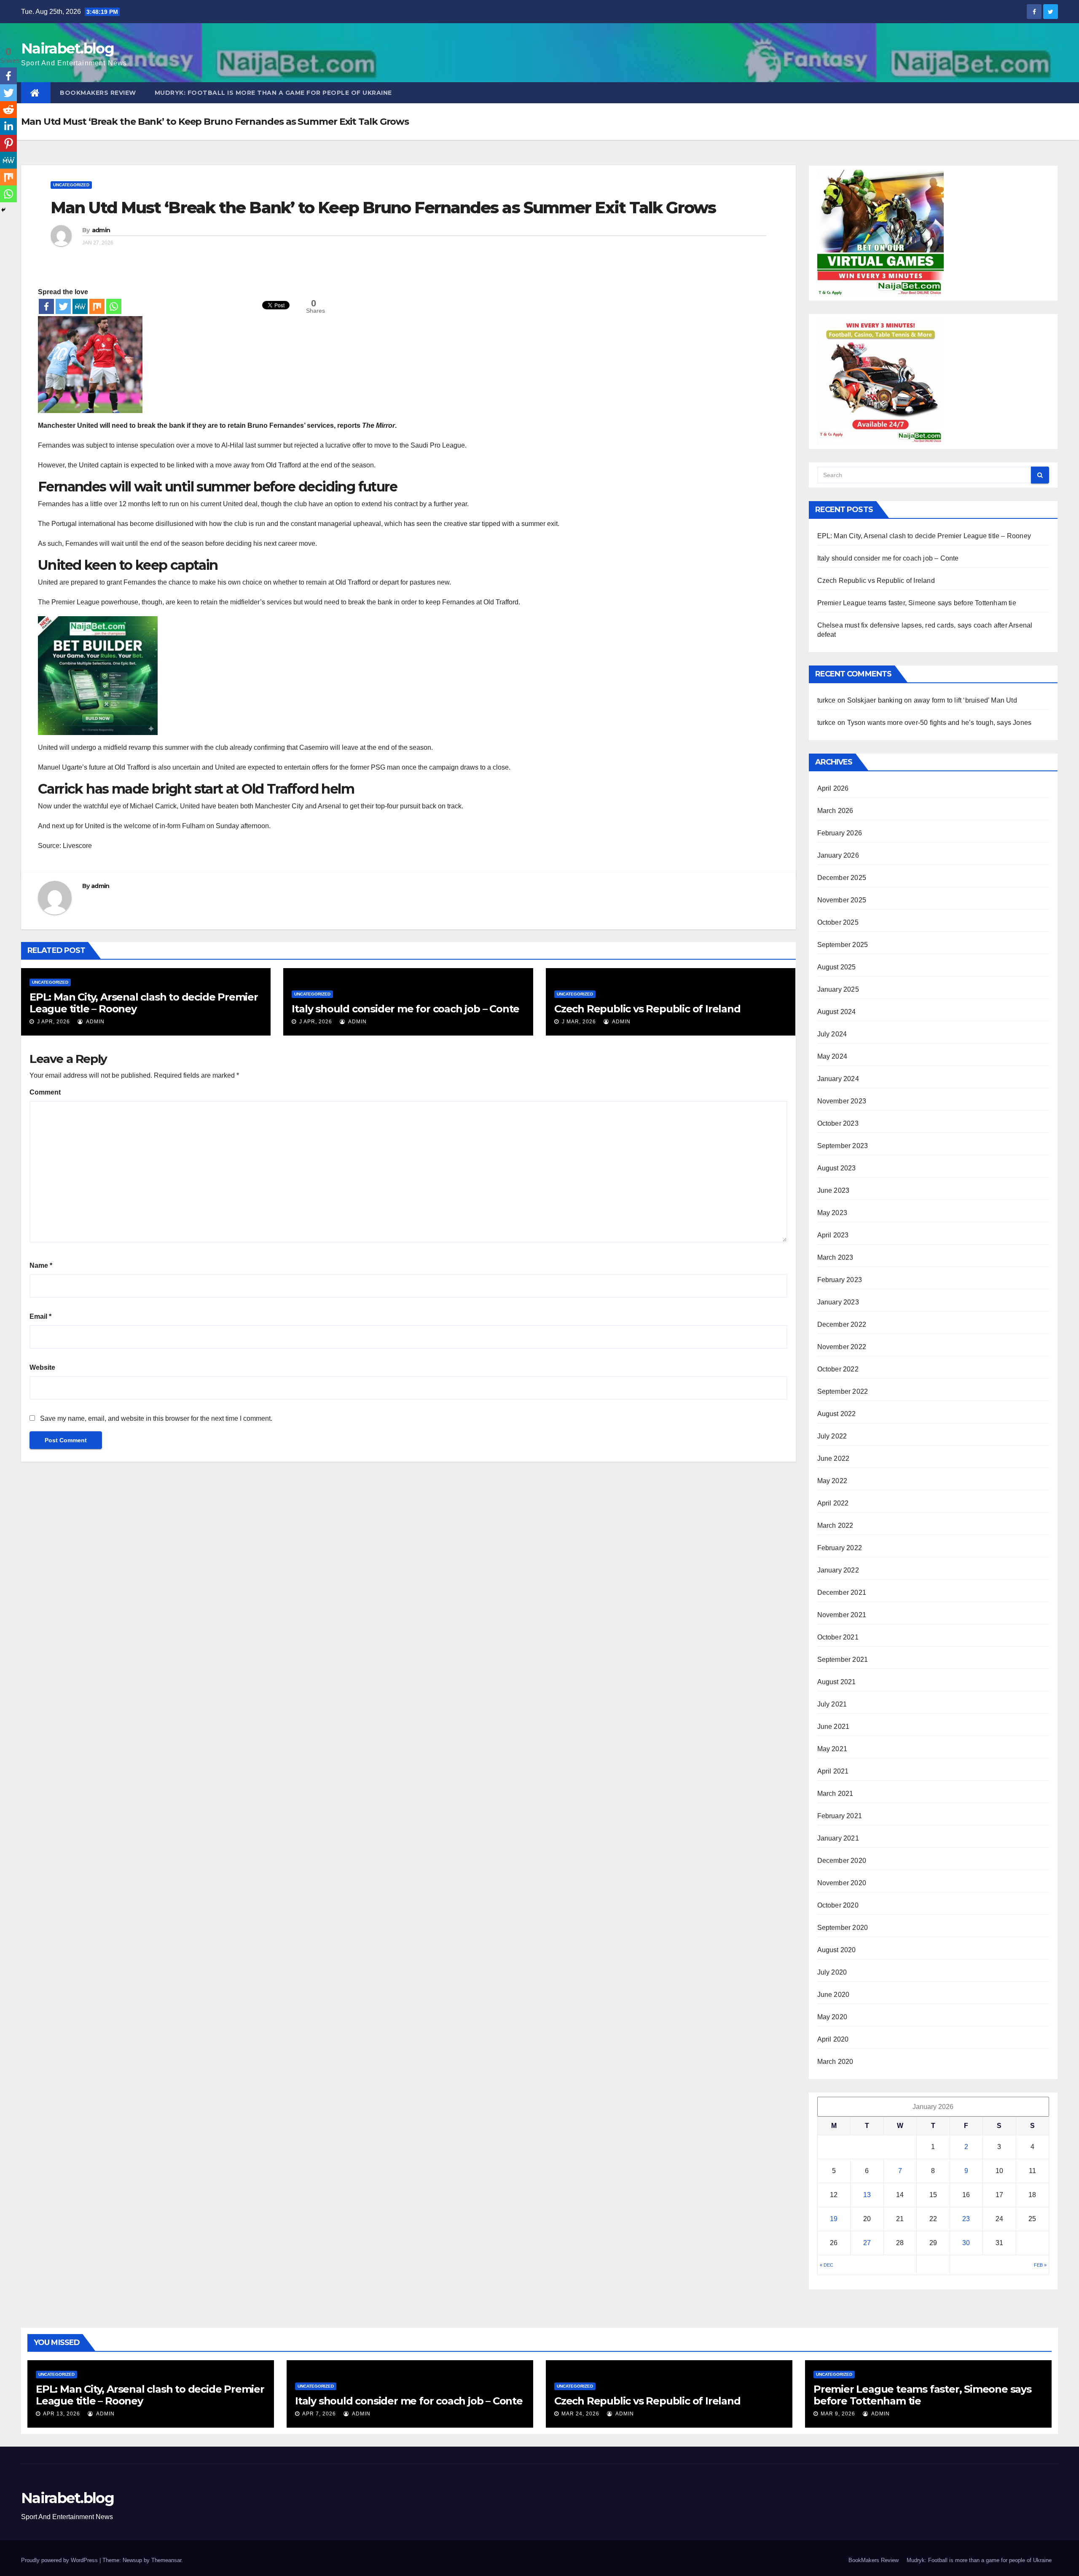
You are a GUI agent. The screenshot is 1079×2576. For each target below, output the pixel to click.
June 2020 (833, 1995)
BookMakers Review (98, 93)
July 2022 (832, 1436)
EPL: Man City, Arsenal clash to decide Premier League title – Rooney (144, 1003)
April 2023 (833, 1235)
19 (834, 2219)
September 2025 (843, 945)
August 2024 (837, 1012)
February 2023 (840, 1280)
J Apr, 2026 (53, 1022)
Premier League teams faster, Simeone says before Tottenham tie (917, 603)
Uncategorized (71, 185)
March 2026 (835, 811)
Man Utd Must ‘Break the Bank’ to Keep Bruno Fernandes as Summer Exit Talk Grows (383, 208)
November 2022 (842, 1347)
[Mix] (97, 306)
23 (966, 2219)
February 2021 (840, 1816)
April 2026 (833, 788)
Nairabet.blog (67, 48)
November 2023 (842, 1101)
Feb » (1040, 2265)
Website (42, 1367)
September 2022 (843, 1391)
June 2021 (833, 1727)
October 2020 (838, 1905)
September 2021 (843, 1660)
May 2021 (832, 1749)
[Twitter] (63, 306)
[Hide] (3, 210)
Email (40, 1316)
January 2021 (838, 1838)
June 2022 (833, 1458)
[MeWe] (80, 306)
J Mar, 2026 (578, 1022)
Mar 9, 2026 (838, 2414)
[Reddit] (8, 110)
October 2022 (838, 1369)
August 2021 (837, 1682)
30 (966, 2243)
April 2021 (833, 1771)
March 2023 (835, 1257)
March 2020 (835, 2062)
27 (867, 2243)
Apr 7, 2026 (319, 2414)
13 (867, 2195)
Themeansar (166, 2560)
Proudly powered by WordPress (60, 2560)
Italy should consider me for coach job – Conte (405, 1009)
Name (41, 1265)
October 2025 (838, 922)
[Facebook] (46, 306)
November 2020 (842, 1883)
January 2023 (838, 1302)
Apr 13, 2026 (62, 2414)
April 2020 (833, 2039)
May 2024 (832, 1056)
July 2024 (832, 1034)
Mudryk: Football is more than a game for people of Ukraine (273, 93)
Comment (45, 1092)
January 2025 (838, 989)
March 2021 (835, 1794)
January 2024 (838, 1079)
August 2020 (837, 1950)
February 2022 (840, 1548)
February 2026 (840, 833)
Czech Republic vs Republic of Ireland (647, 1009)
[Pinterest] (8, 143)
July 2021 (832, 1704)
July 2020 (832, 1972)
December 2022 (842, 1324)
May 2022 (832, 1481)
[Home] (36, 93)
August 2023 (837, 1168)
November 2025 (842, 900)
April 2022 (833, 1503)
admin (101, 230)
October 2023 (838, 1123)
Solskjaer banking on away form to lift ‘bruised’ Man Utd (932, 700)
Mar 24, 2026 (580, 2414)
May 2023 (832, 1213)
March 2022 (835, 1525)
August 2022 (837, 1414)
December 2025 (842, 878)
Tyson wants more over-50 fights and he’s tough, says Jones (939, 723)
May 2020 (832, 2017)
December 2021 (842, 1593)
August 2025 (837, 967)
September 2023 (843, 1146)
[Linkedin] (8, 126)
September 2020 (843, 1928)
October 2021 (838, 1637)
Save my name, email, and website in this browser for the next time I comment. (156, 1418)
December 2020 (842, 1861)
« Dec (827, 2265)
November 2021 (842, 1615)
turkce (827, 700)
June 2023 (833, 1190)
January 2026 (838, 855)
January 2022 (838, 1570)
